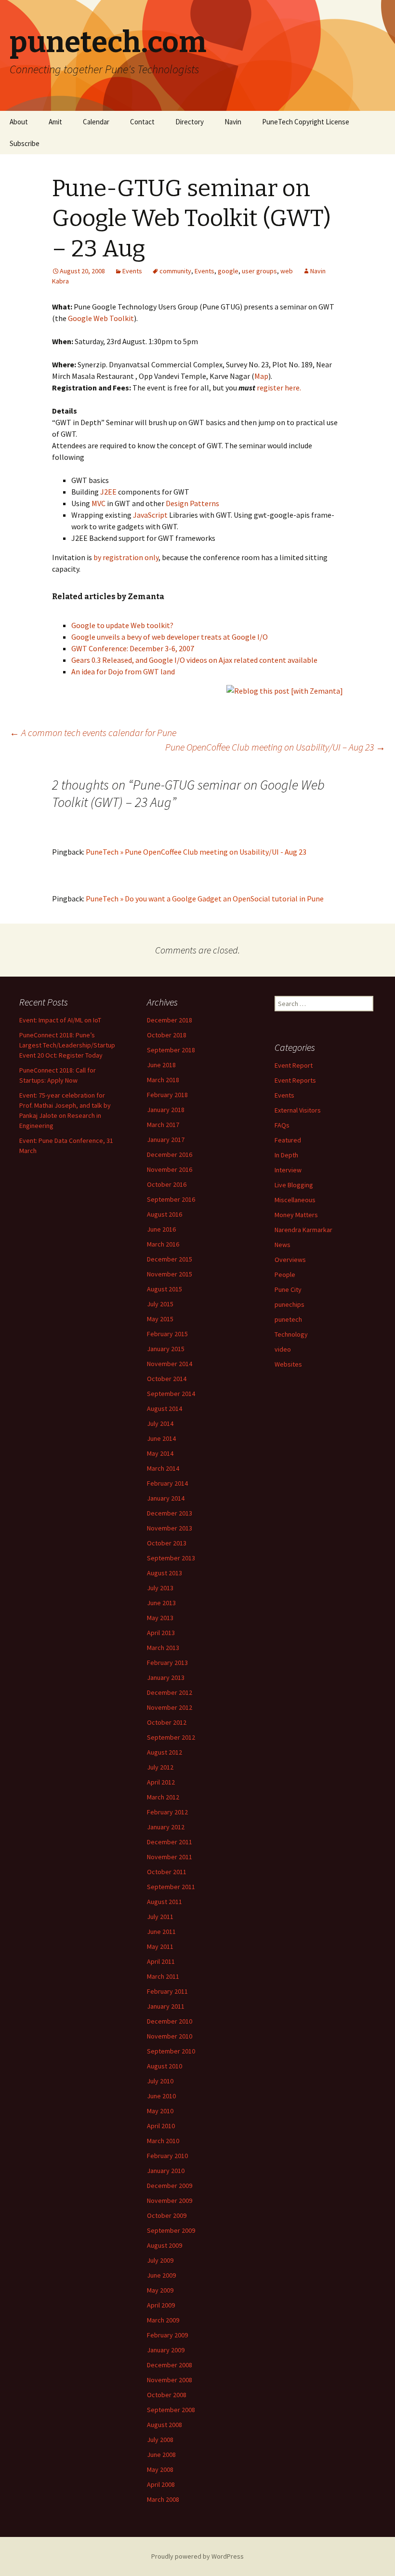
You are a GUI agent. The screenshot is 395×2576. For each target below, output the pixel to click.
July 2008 (160, 2440)
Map (261, 376)
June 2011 (161, 1932)
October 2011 (167, 1872)
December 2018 (170, 1020)
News (283, 1245)
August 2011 (165, 1902)
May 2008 (160, 2469)
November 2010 (170, 2036)
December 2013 (170, 1513)
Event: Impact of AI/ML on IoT (60, 1020)
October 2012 (167, 1722)
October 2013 (167, 1543)
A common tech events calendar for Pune (93, 732)
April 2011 (161, 1961)
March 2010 (163, 2141)
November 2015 (170, 1274)
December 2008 (170, 2365)
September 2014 (171, 1394)
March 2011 (163, 1976)
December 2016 (170, 1154)
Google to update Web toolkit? (122, 625)
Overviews (290, 1260)
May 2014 (160, 1453)
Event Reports (295, 1080)
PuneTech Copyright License (306, 122)
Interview (288, 1170)
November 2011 (170, 1857)
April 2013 (161, 1633)
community (175, 271)
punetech (288, 1319)
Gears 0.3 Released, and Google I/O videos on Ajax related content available (194, 660)
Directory (190, 122)
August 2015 (165, 1289)
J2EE (108, 492)
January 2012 (166, 1827)
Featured (288, 1140)
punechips (290, 1304)
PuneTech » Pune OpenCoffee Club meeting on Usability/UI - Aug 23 (196, 852)
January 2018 (166, 1110)
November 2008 (170, 2380)
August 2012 (165, 1752)
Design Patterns (192, 503)
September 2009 (171, 2230)
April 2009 (161, 2305)
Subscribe (25, 143)
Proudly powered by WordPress (197, 2556)
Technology (291, 1334)
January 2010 (166, 2171)
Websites (288, 1364)
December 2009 (170, 2186)
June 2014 (161, 1438)
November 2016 (170, 1169)
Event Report (294, 1065)
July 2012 (160, 1767)
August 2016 (165, 1214)
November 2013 (170, 1528)
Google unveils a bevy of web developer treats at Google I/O (170, 637)
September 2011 (171, 1887)
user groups (259, 271)
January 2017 (166, 1140)
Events (132, 271)
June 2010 (161, 2096)
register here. (279, 388)
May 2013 (160, 1618)
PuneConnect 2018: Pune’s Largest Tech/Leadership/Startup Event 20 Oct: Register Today (67, 1045)
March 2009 (163, 2320)
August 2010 (165, 2066)
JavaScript (150, 515)
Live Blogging (294, 1185)
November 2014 (170, 1364)
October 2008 (167, 2395)
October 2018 (167, 1035)
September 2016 (171, 1199)
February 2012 (167, 1812)
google (228, 271)
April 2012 (161, 1782)
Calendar (96, 122)
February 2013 (167, 1663)
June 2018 (161, 1065)
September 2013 (171, 1558)
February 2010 (167, 2156)
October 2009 (167, 2215)
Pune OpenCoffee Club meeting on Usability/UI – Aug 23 (275, 747)
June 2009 (161, 2275)
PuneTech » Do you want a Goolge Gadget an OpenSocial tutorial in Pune (205, 899)
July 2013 (160, 1588)
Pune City (288, 1289)
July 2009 (160, 2260)
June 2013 (161, 1603)
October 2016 (167, 1184)
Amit (55, 122)
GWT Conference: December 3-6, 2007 (133, 648)
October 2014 (167, 1379)
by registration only (126, 557)
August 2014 (165, 1409)
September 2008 (171, 2410)
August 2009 (165, 2245)
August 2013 (165, 1573)
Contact (142, 122)
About (19, 122)
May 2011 (160, 1946)
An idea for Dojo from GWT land (123, 671)
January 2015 (166, 1349)
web (287, 271)
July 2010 (160, 2081)
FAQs (282, 1125)
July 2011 (160, 1917)
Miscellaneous (295, 1200)
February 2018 (167, 1095)
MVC (99, 503)
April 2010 (161, 2126)
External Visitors (298, 1110)
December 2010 (170, 2021)
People (285, 1275)
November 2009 (170, 2200)
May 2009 (160, 2290)
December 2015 (170, 1259)
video (283, 1349)
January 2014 (166, 1498)
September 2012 (171, 1737)
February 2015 (167, 1334)
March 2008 (163, 2499)
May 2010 (160, 2111)
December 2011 (170, 1842)
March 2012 (163, 1797)
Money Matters (296, 1215)
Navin (233, 122)
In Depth (286, 1155)
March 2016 (163, 1244)
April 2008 (161, 2484)
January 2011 (166, 2006)
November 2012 (170, 1707)
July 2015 (160, 1304)
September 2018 (171, 1050)
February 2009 (167, 2335)
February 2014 (167, 1483)
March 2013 (163, 1648)
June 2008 (161, 2455)
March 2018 (163, 1080)
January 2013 (166, 1677)
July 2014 (160, 1423)
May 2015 (160, 1319)
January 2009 (166, 2350)
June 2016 (161, 1229)
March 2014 (163, 1468)
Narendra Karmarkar (303, 1230)
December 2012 (170, 1692)
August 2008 (165, 2425)
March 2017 (163, 1125)
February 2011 (167, 1991)
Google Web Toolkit (101, 318)
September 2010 (171, 2051)
